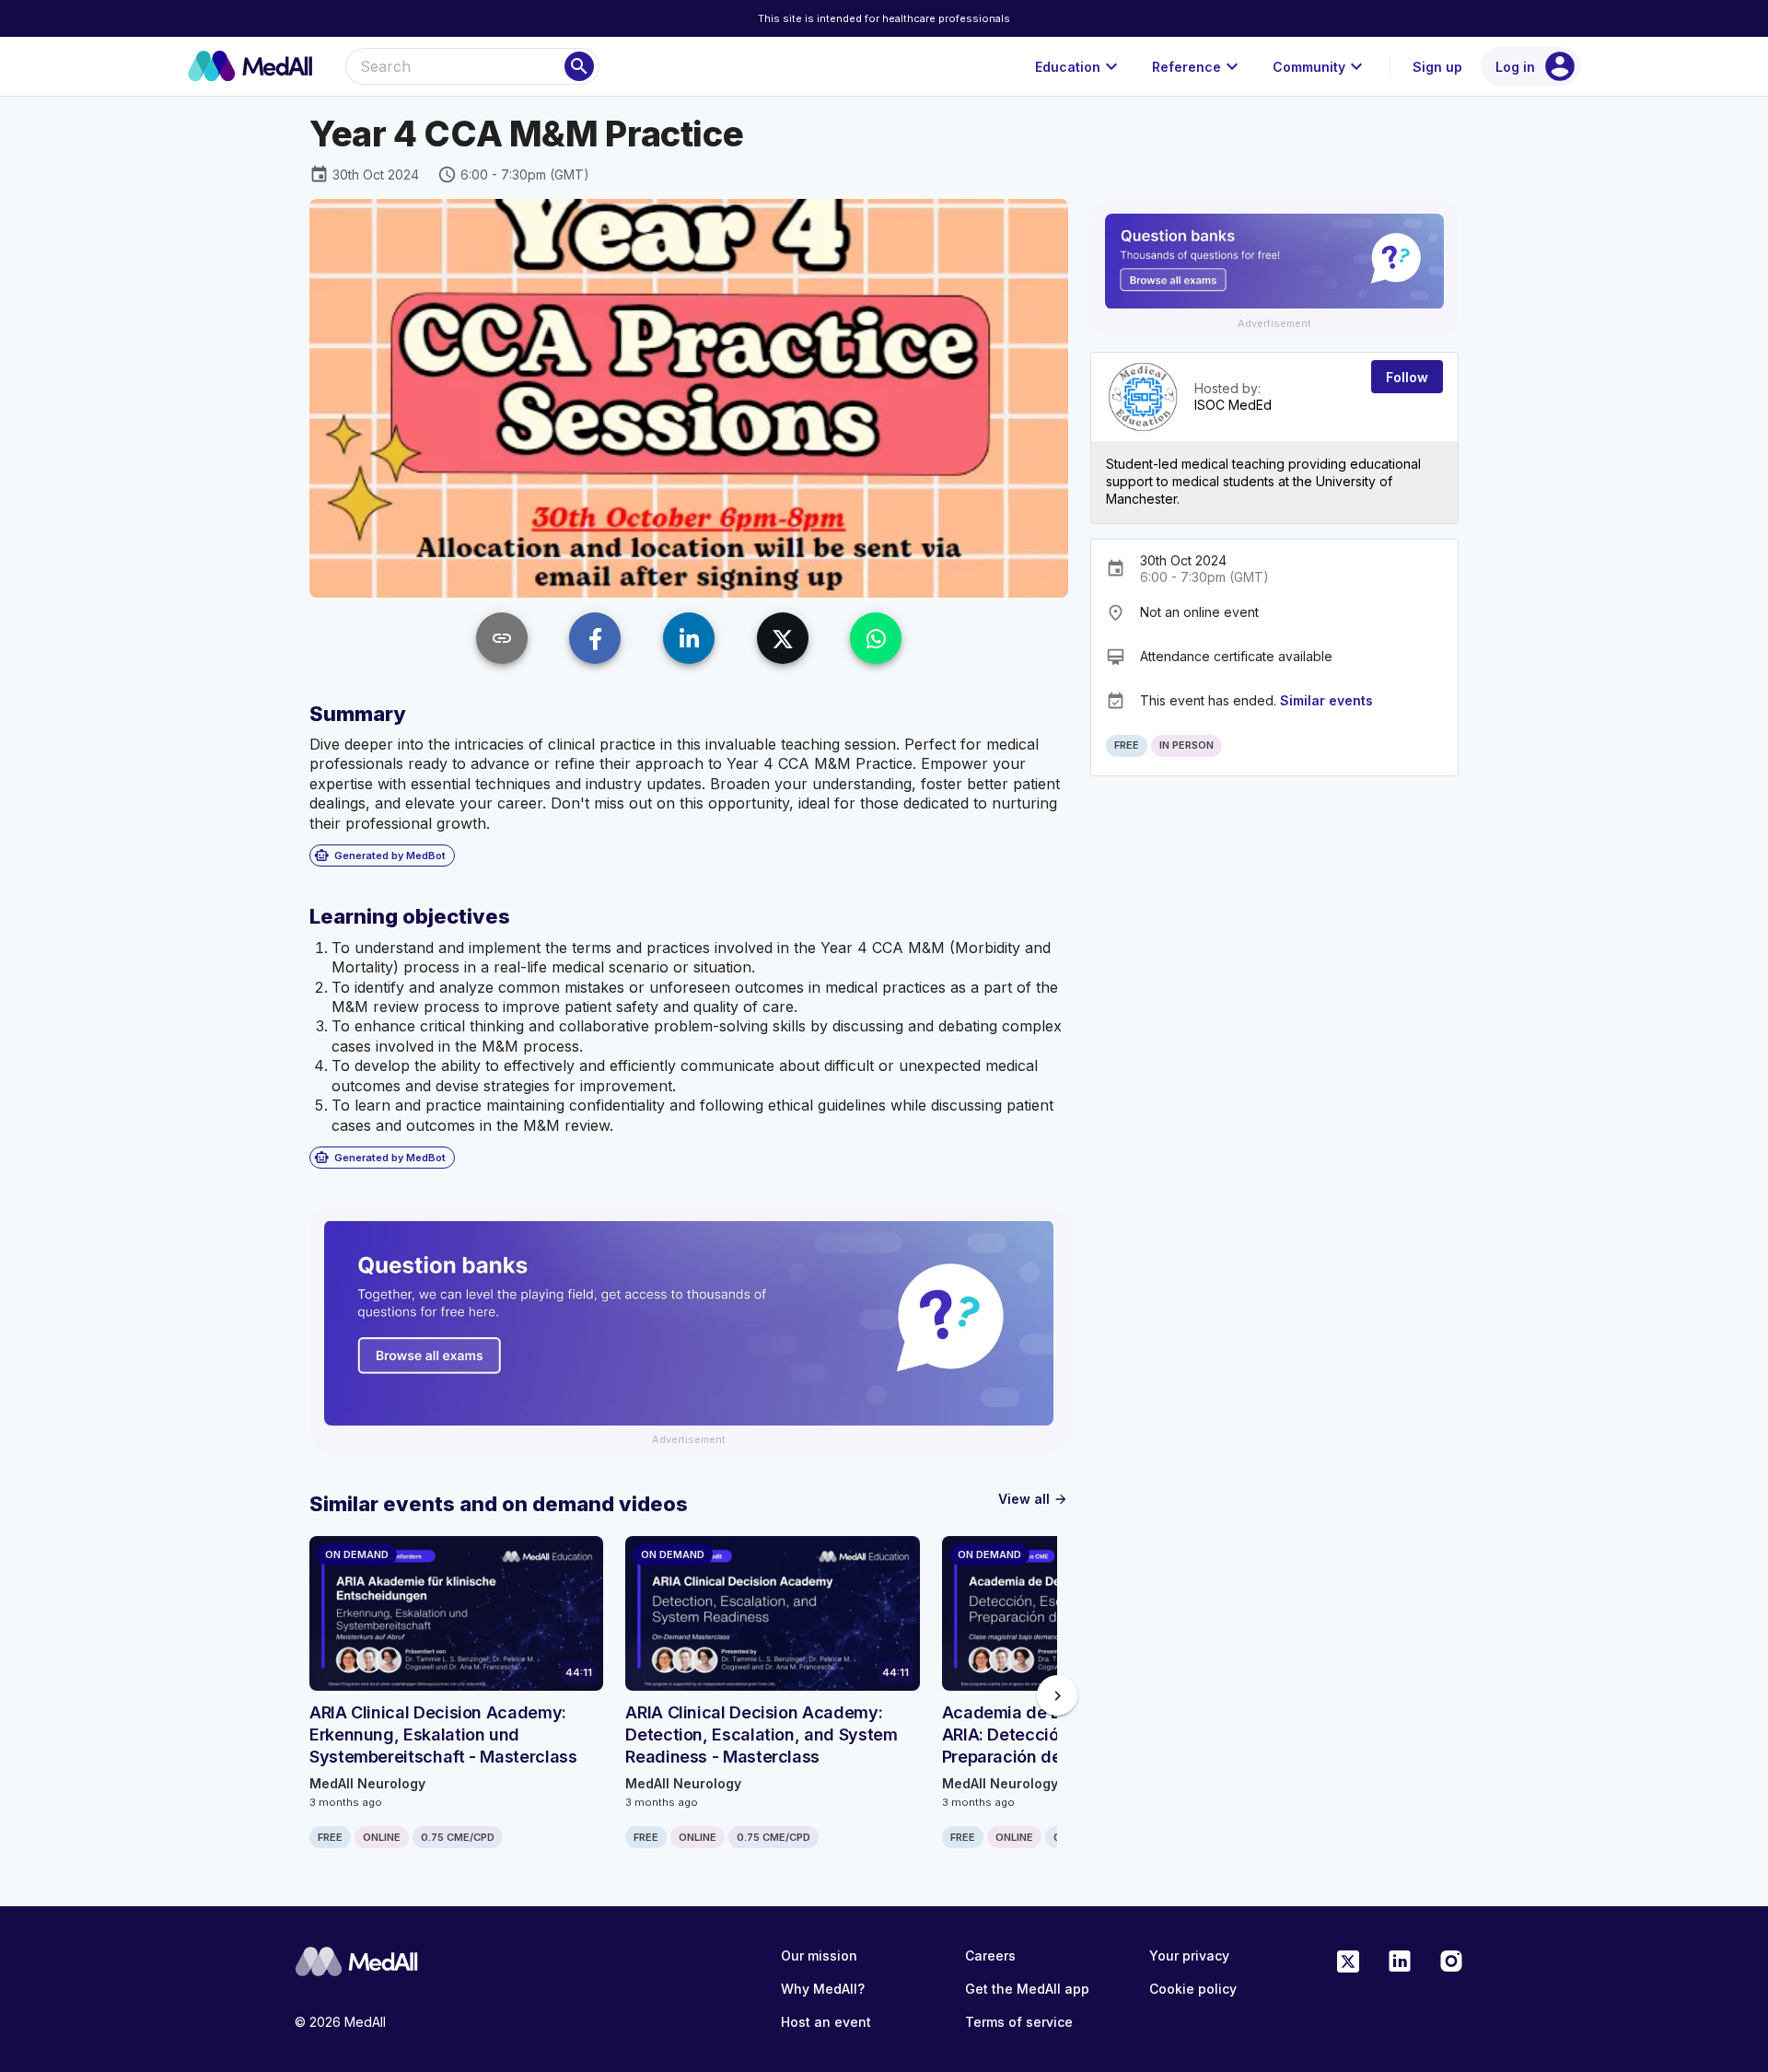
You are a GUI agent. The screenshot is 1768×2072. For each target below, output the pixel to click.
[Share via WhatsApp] (876, 638)
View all (1033, 1499)
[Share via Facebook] (595, 638)
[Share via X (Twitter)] (783, 638)
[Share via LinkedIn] (689, 638)
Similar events (1326, 700)
